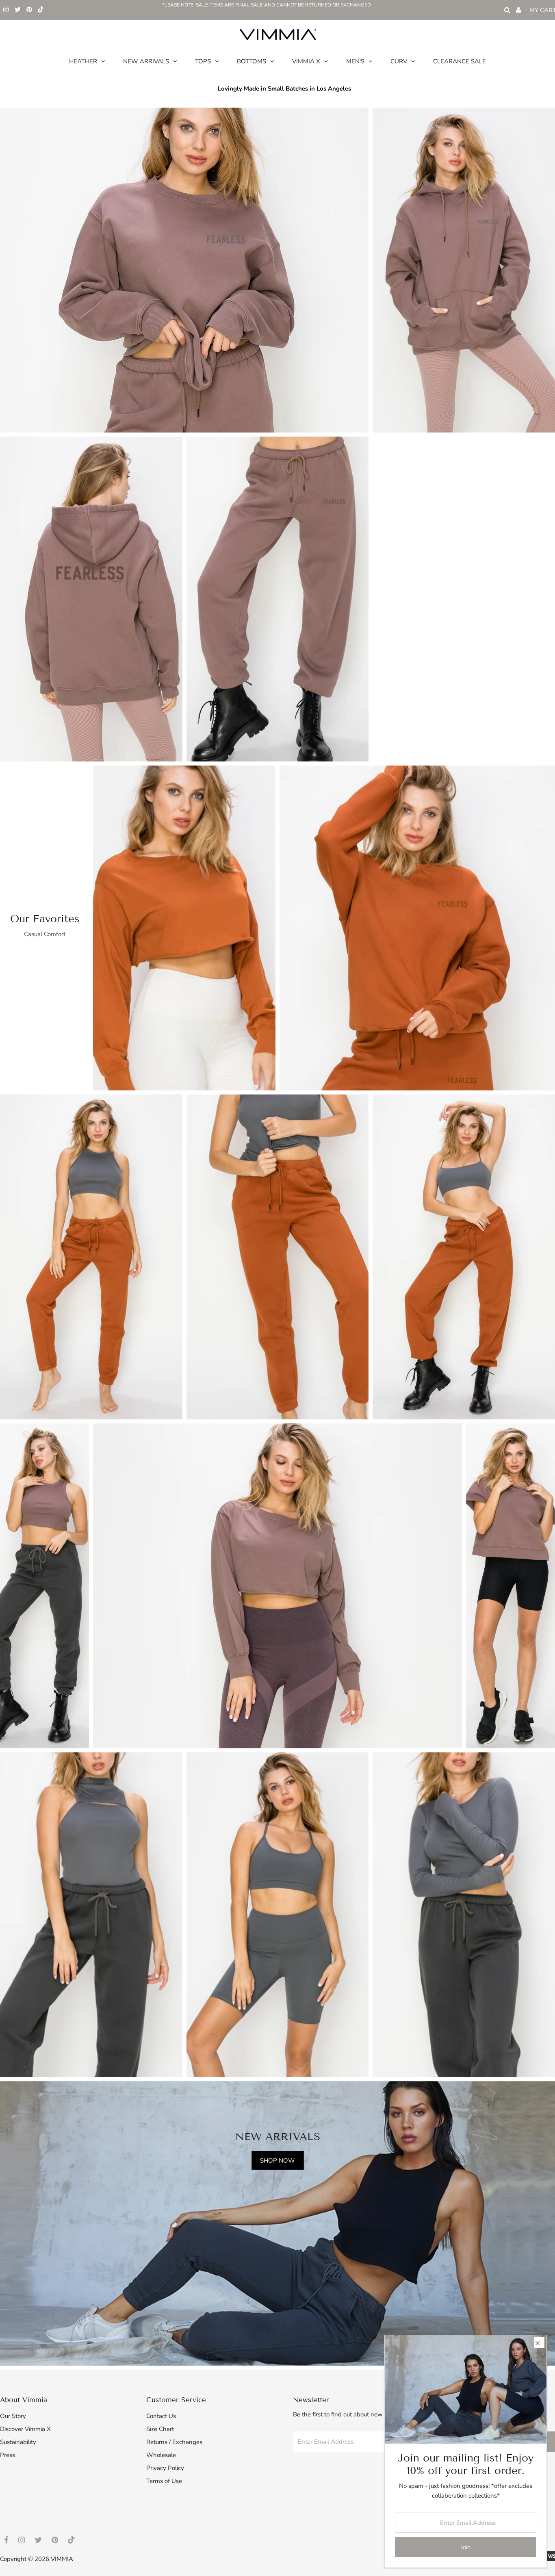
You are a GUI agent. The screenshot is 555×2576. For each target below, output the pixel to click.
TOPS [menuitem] (203, 61)
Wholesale (161, 2455)
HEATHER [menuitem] (83, 61)
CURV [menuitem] (399, 61)
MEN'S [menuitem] (355, 61)
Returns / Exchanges (174, 2442)
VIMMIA (62, 2559)
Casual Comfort (45, 934)
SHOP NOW (277, 2160)
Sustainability (18, 2442)
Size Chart (160, 2429)
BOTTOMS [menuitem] (251, 61)
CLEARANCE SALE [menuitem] (460, 61)
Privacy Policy (165, 2468)
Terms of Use (164, 2481)
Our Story (13, 2416)
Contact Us (161, 2416)
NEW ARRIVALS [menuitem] (146, 61)
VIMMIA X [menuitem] (306, 61)
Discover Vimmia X (25, 2429)
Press (8, 2455)
